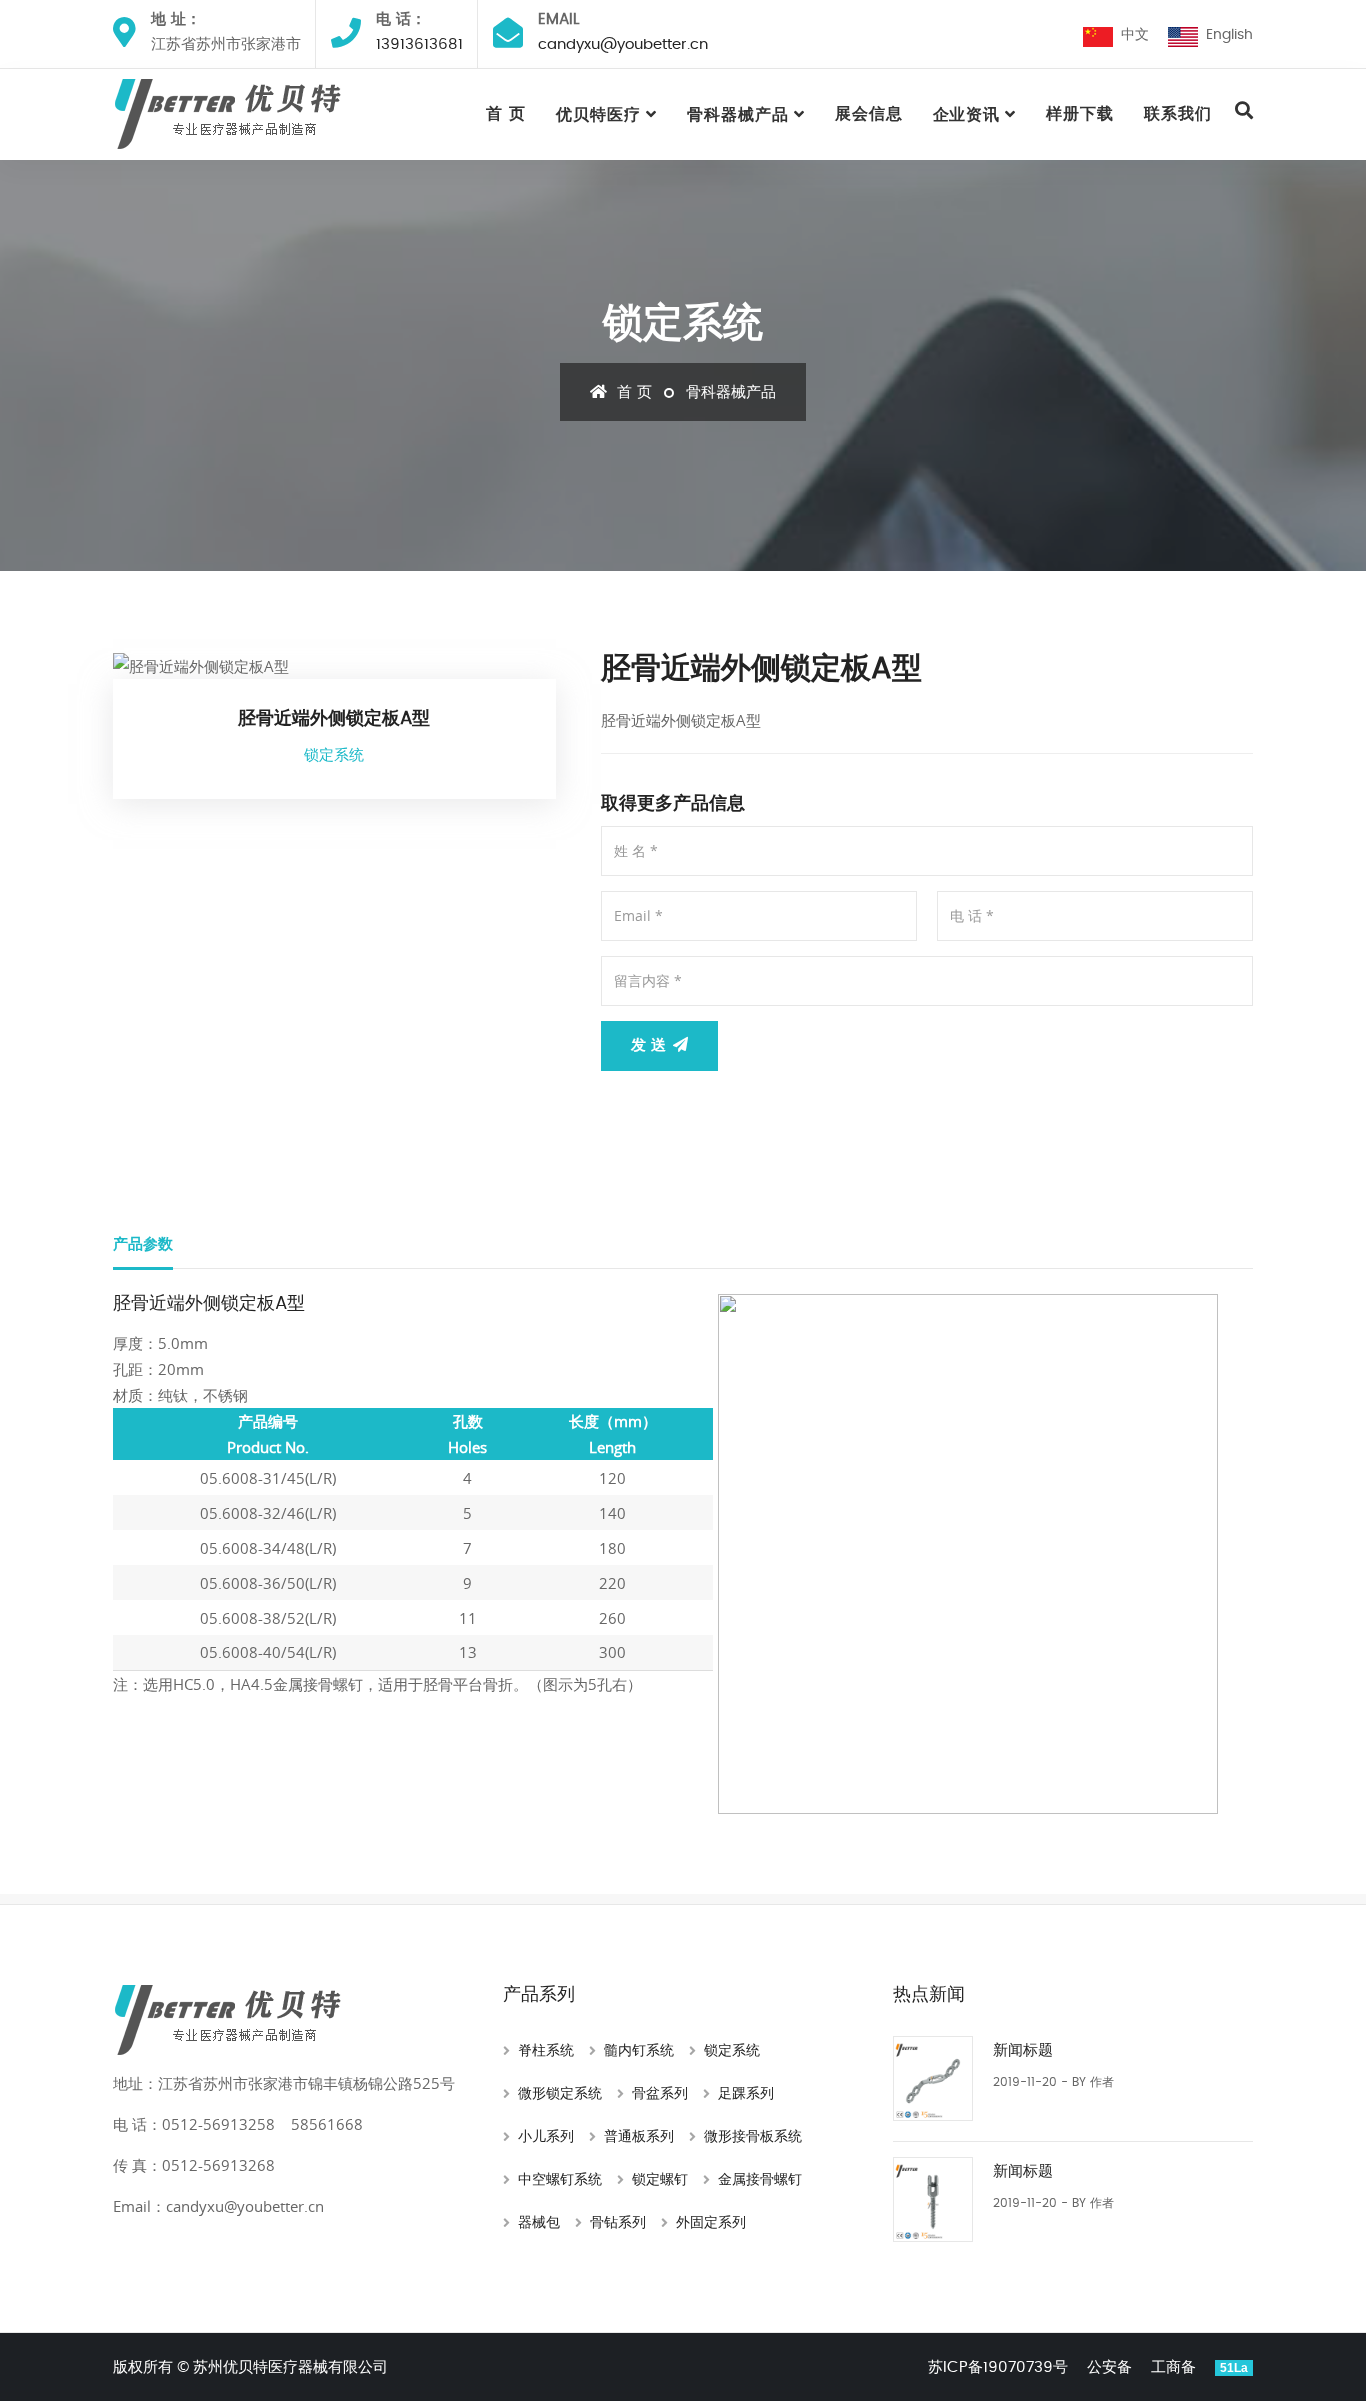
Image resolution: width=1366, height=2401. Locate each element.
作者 (1102, 2082)
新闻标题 (1023, 2050)
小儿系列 (546, 2137)
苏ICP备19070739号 (998, 2367)
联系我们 (1178, 114)
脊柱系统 (546, 2051)
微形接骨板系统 (753, 2137)
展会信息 (869, 114)
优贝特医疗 (598, 115)
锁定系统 (732, 2051)
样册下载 (1080, 114)
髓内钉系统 (639, 2051)
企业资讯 (967, 115)
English (1225, 35)
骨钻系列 (618, 2223)
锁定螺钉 (660, 2180)
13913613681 (419, 44)
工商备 (1173, 2367)
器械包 (539, 2223)
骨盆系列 (660, 2094)
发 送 (651, 1045)
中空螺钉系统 (560, 2180)
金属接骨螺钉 (760, 2180)
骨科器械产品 (738, 115)
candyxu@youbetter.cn (623, 44)
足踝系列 (746, 2094)
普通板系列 (639, 2137)
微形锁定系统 (560, 2094)
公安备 (1109, 2367)
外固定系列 (711, 2223)
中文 (1131, 35)
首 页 (506, 114)
